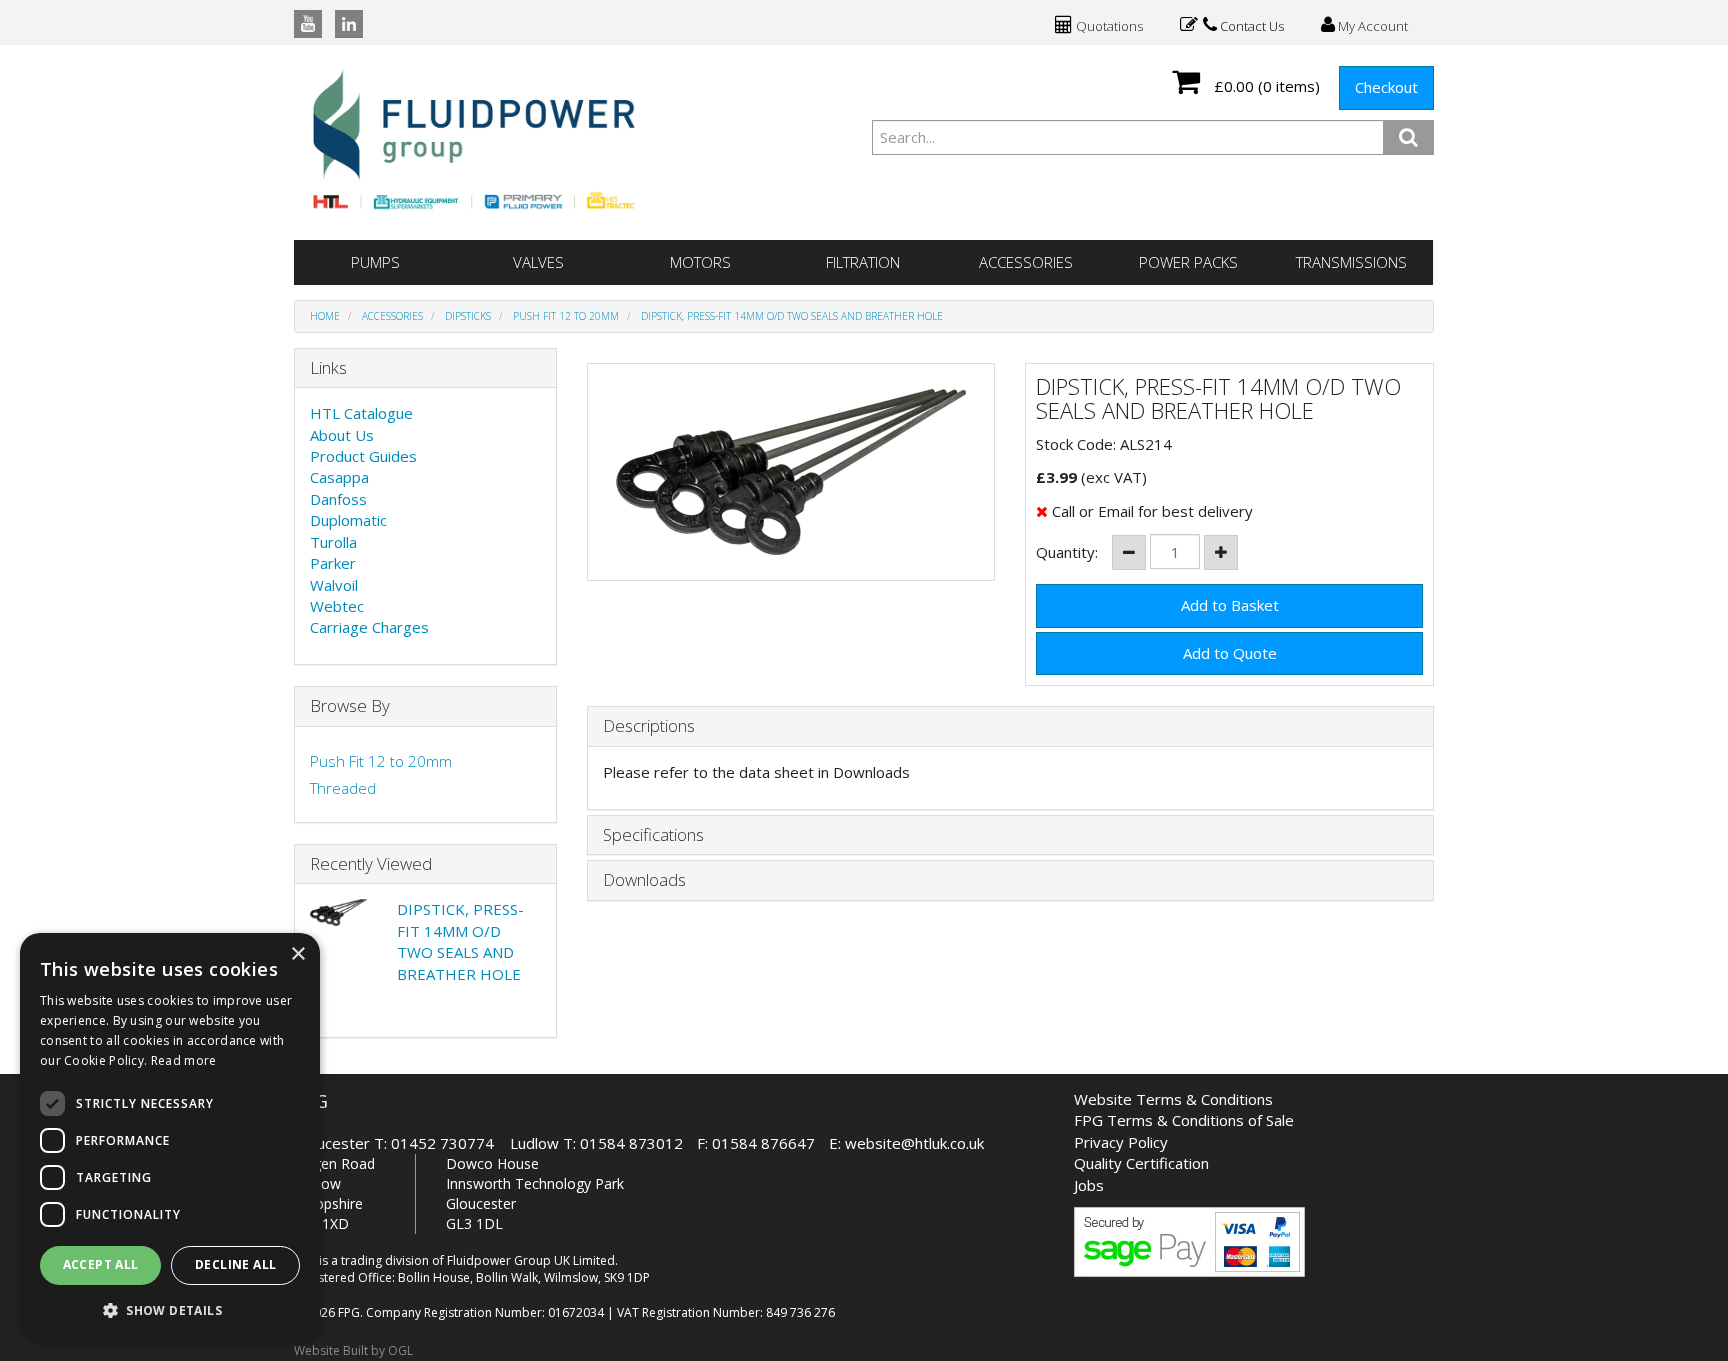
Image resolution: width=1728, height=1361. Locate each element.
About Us (342, 435)
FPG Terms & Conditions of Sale (1184, 1120)
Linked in (349, 24)
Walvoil (334, 585)
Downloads (644, 880)
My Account (1371, 26)
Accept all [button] (101, 1264)
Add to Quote (1230, 653)
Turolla (333, 542)
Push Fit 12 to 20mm (566, 316)
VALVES (538, 262)
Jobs (1089, 1185)
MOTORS (700, 262)
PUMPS (375, 262)
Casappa (339, 477)
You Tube (308, 24)
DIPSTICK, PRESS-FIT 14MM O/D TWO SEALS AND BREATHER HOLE (792, 316)
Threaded (343, 788)
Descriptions (649, 726)
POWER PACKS (1188, 262)
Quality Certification (1141, 1163)
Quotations (1108, 26)
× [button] (297, 954)
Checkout (1386, 87)
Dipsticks (468, 316)
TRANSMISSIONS (1351, 262)
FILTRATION (863, 262)
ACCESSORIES (1026, 262)
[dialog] (170, 1137)
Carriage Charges (369, 627)
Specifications (653, 835)
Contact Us (1250, 26)
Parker (333, 563)
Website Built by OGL (353, 1350)
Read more (184, 1060)
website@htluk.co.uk (914, 1143)
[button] (170, 1309)
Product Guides (363, 456)
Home (325, 316)
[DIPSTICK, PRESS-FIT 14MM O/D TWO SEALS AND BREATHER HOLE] (791, 472)
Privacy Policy (1121, 1142)
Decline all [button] (235, 1264)
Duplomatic (348, 520)
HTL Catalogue (361, 413)
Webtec (337, 606)
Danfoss (338, 499)
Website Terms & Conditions (1173, 1099)
